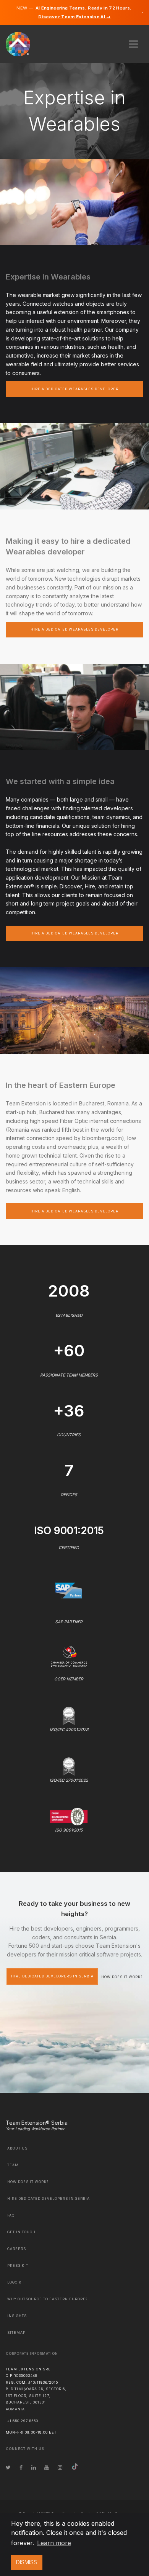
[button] (133, 42)
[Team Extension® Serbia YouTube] (47, 2467)
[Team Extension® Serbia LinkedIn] (34, 2467)
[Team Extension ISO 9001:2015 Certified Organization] (69, 1816)
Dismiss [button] (27, 2562)
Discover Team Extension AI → (74, 17)
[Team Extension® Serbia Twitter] (8, 2467)
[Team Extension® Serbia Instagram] (60, 2467)
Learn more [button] (54, 2543)
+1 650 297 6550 (23, 2421)
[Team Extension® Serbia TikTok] (75, 2467)
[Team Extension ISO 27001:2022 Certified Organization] (69, 1766)
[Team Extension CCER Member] (69, 1655)
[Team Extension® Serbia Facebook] (21, 2467)
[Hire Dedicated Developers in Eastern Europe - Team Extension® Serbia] (22, 43)
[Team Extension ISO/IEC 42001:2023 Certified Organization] (69, 1715)
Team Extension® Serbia (37, 2123)
